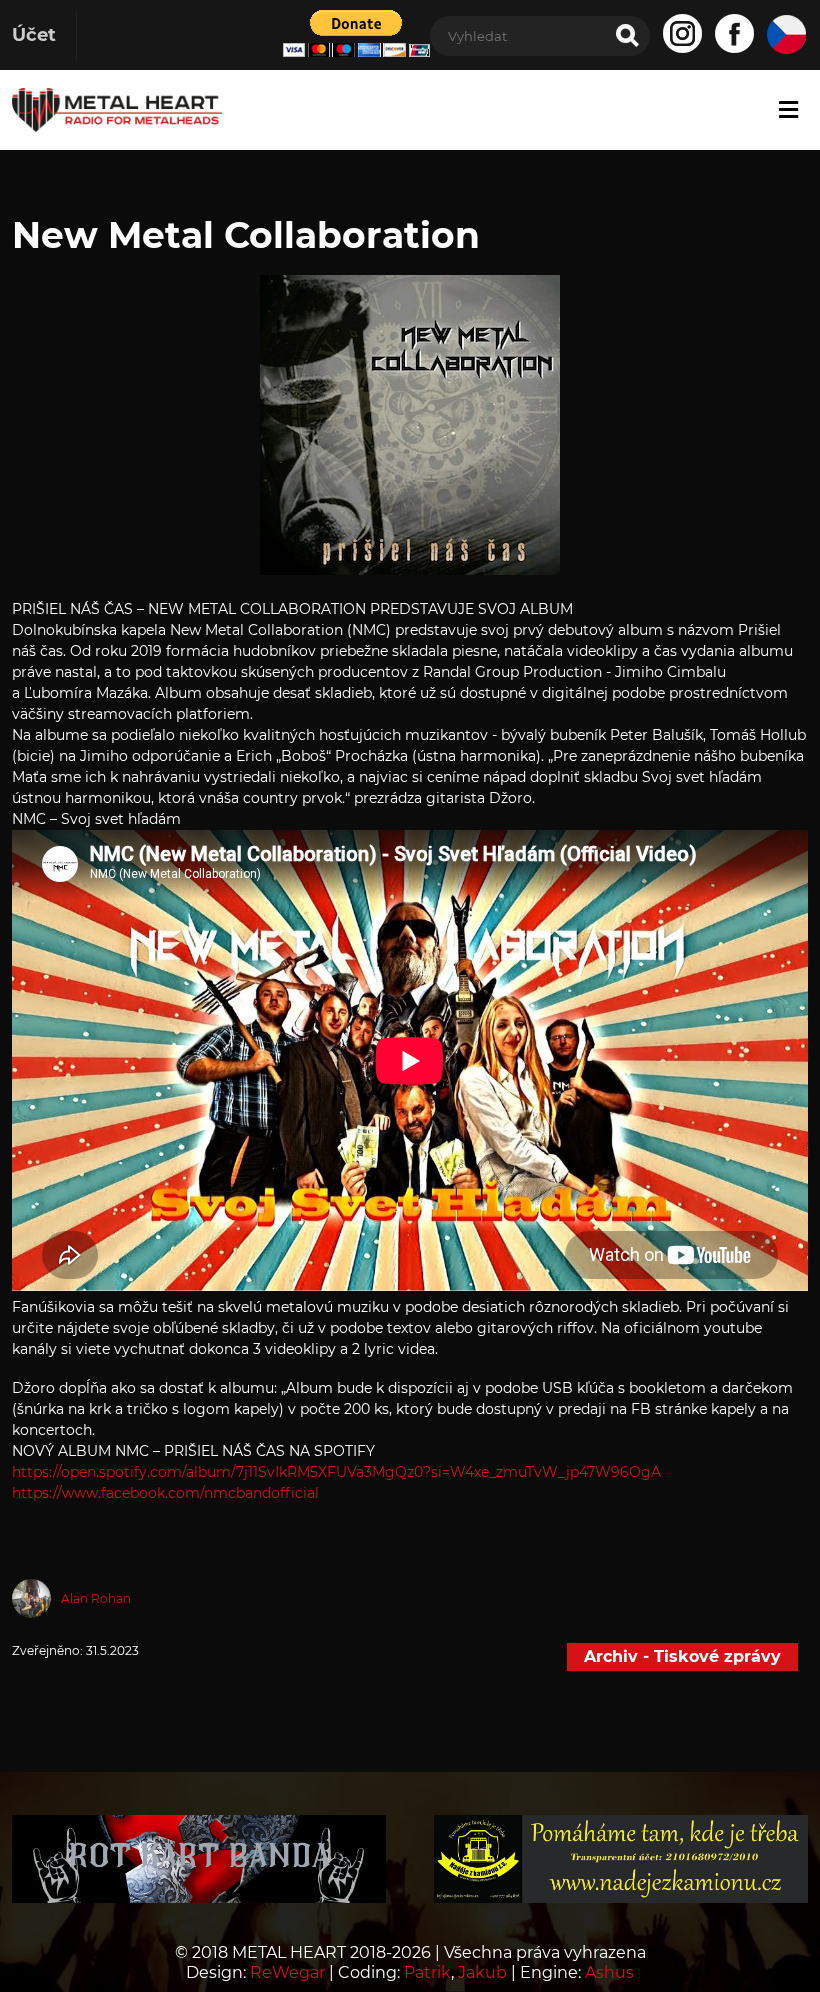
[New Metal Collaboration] (410, 569)
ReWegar (287, 1972)
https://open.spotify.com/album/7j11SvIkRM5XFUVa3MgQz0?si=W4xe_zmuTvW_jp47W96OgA (336, 1472)
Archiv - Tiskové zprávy (682, 1656)
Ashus (609, 1972)
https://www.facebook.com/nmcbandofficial (165, 1493)
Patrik (427, 1972)
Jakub (482, 1972)
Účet (34, 35)
